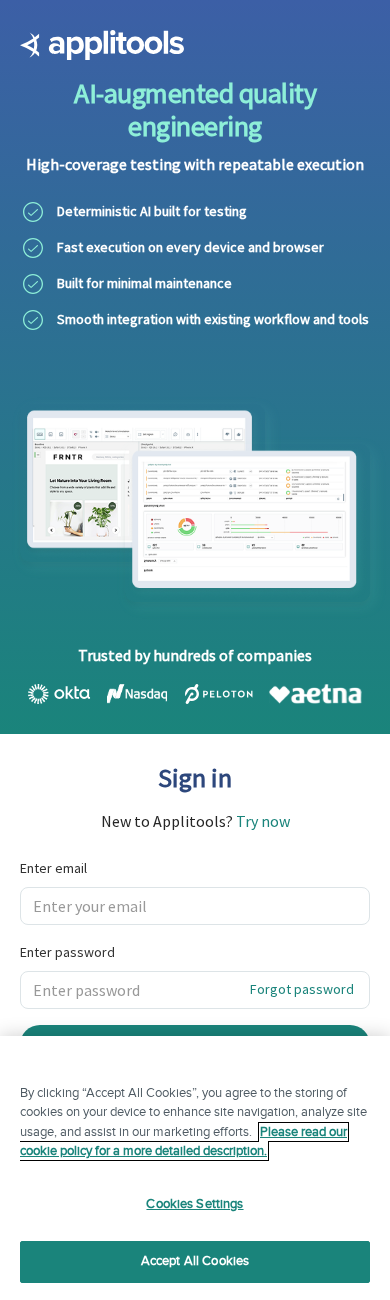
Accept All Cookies (195, 1261)
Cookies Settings (194, 1204)
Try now (263, 821)
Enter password (67, 952)
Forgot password (302, 989)
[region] (195, 1168)
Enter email (53, 868)
